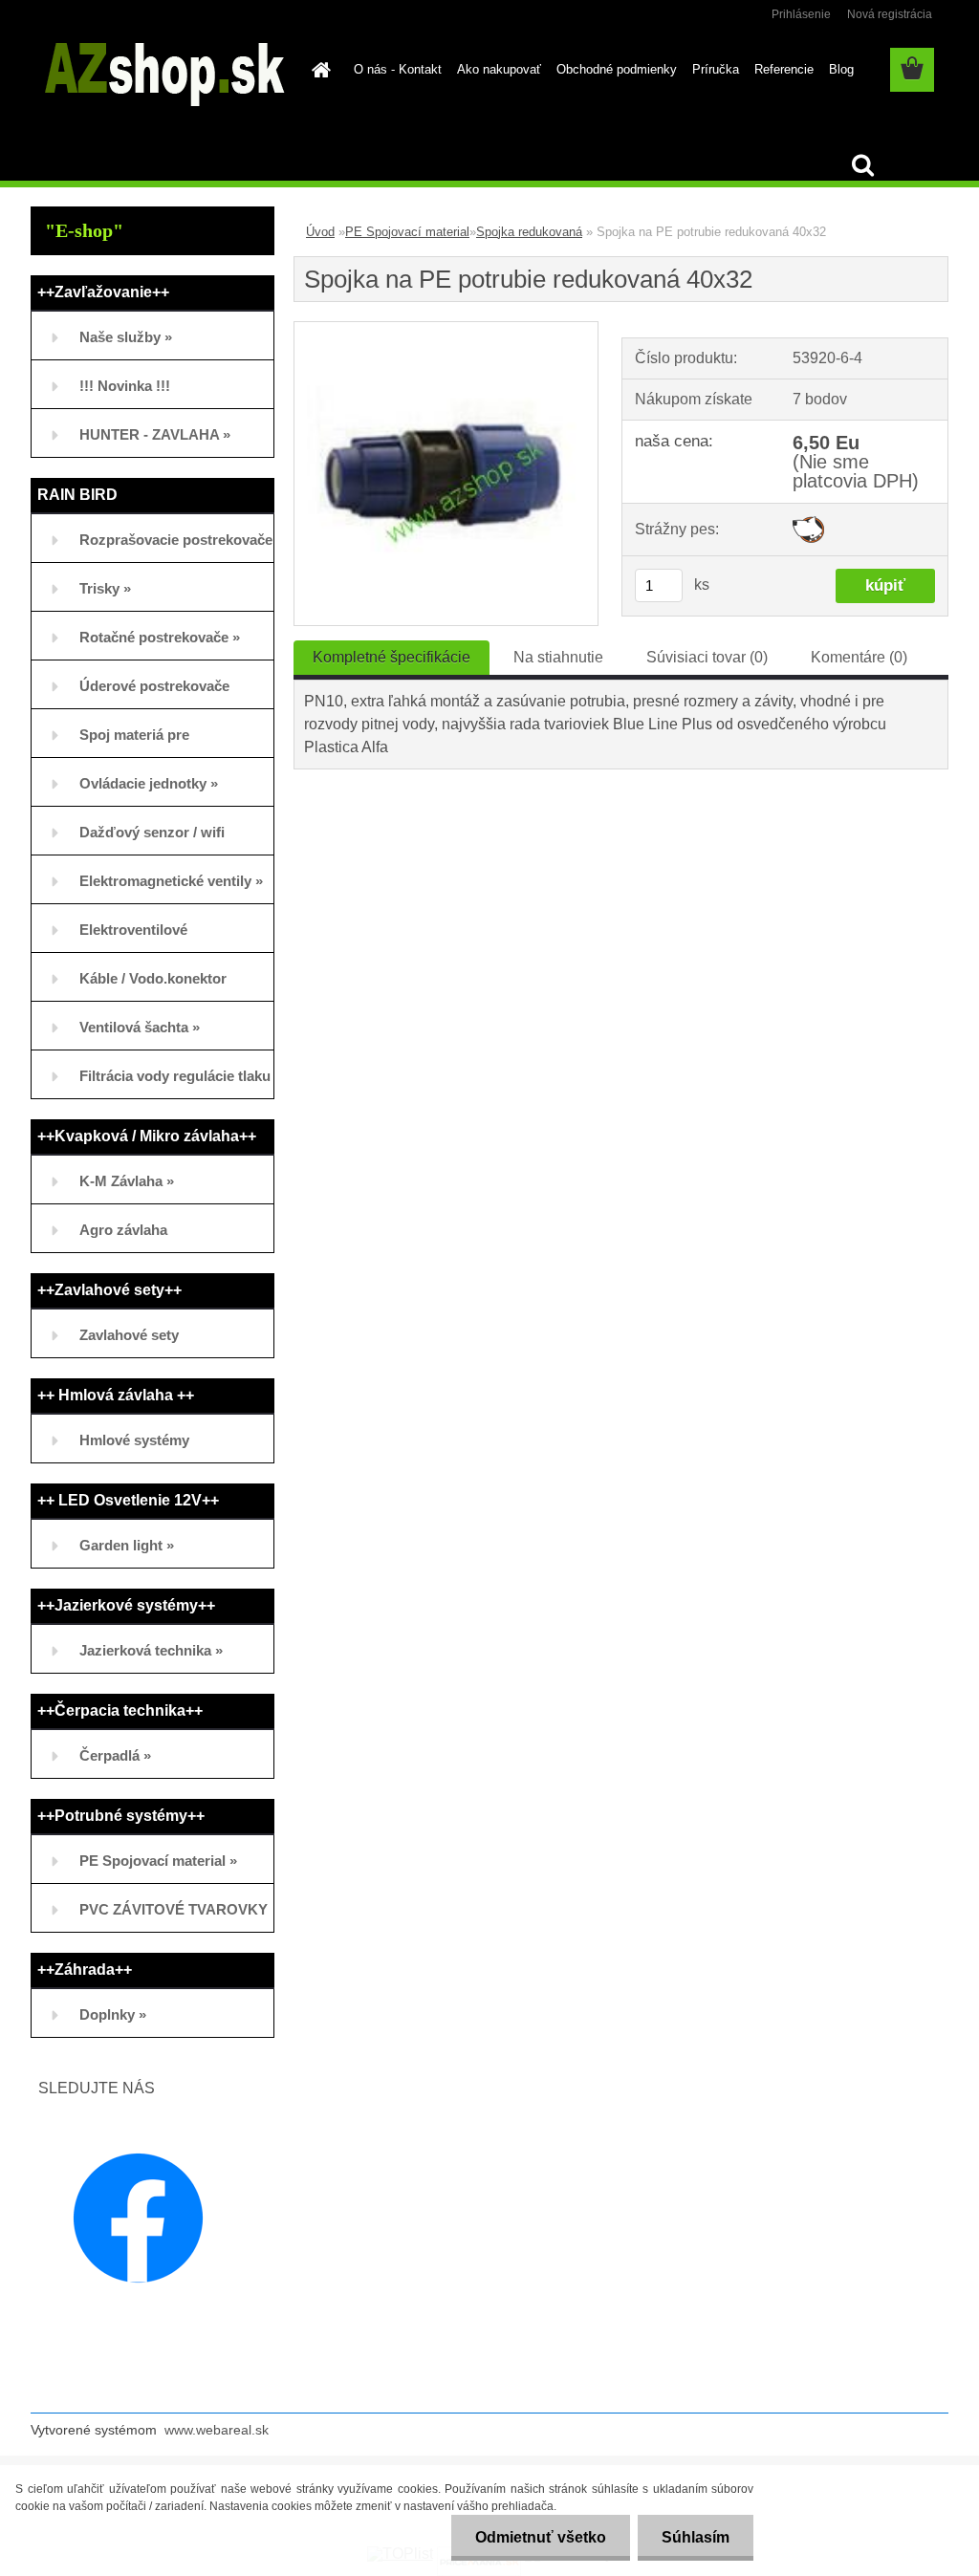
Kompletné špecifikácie (392, 657)
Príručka (716, 69)
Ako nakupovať (499, 69)
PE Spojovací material (407, 232)
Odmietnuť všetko (541, 2537)
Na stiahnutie (558, 657)
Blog (841, 69)
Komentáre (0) (859, 657)
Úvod (320, 232)
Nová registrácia (890, 14)
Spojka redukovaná (529, 232)
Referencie (784, 69)
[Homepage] (317, 70)
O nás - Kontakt (398, 69)
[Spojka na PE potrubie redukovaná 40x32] (446, 329)
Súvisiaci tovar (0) (707, 657)
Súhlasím (696, 2537)
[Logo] (162, 71)
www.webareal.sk (217, 2430)
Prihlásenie (801, 14)
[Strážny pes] (808, 523)
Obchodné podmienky (617, 69)
